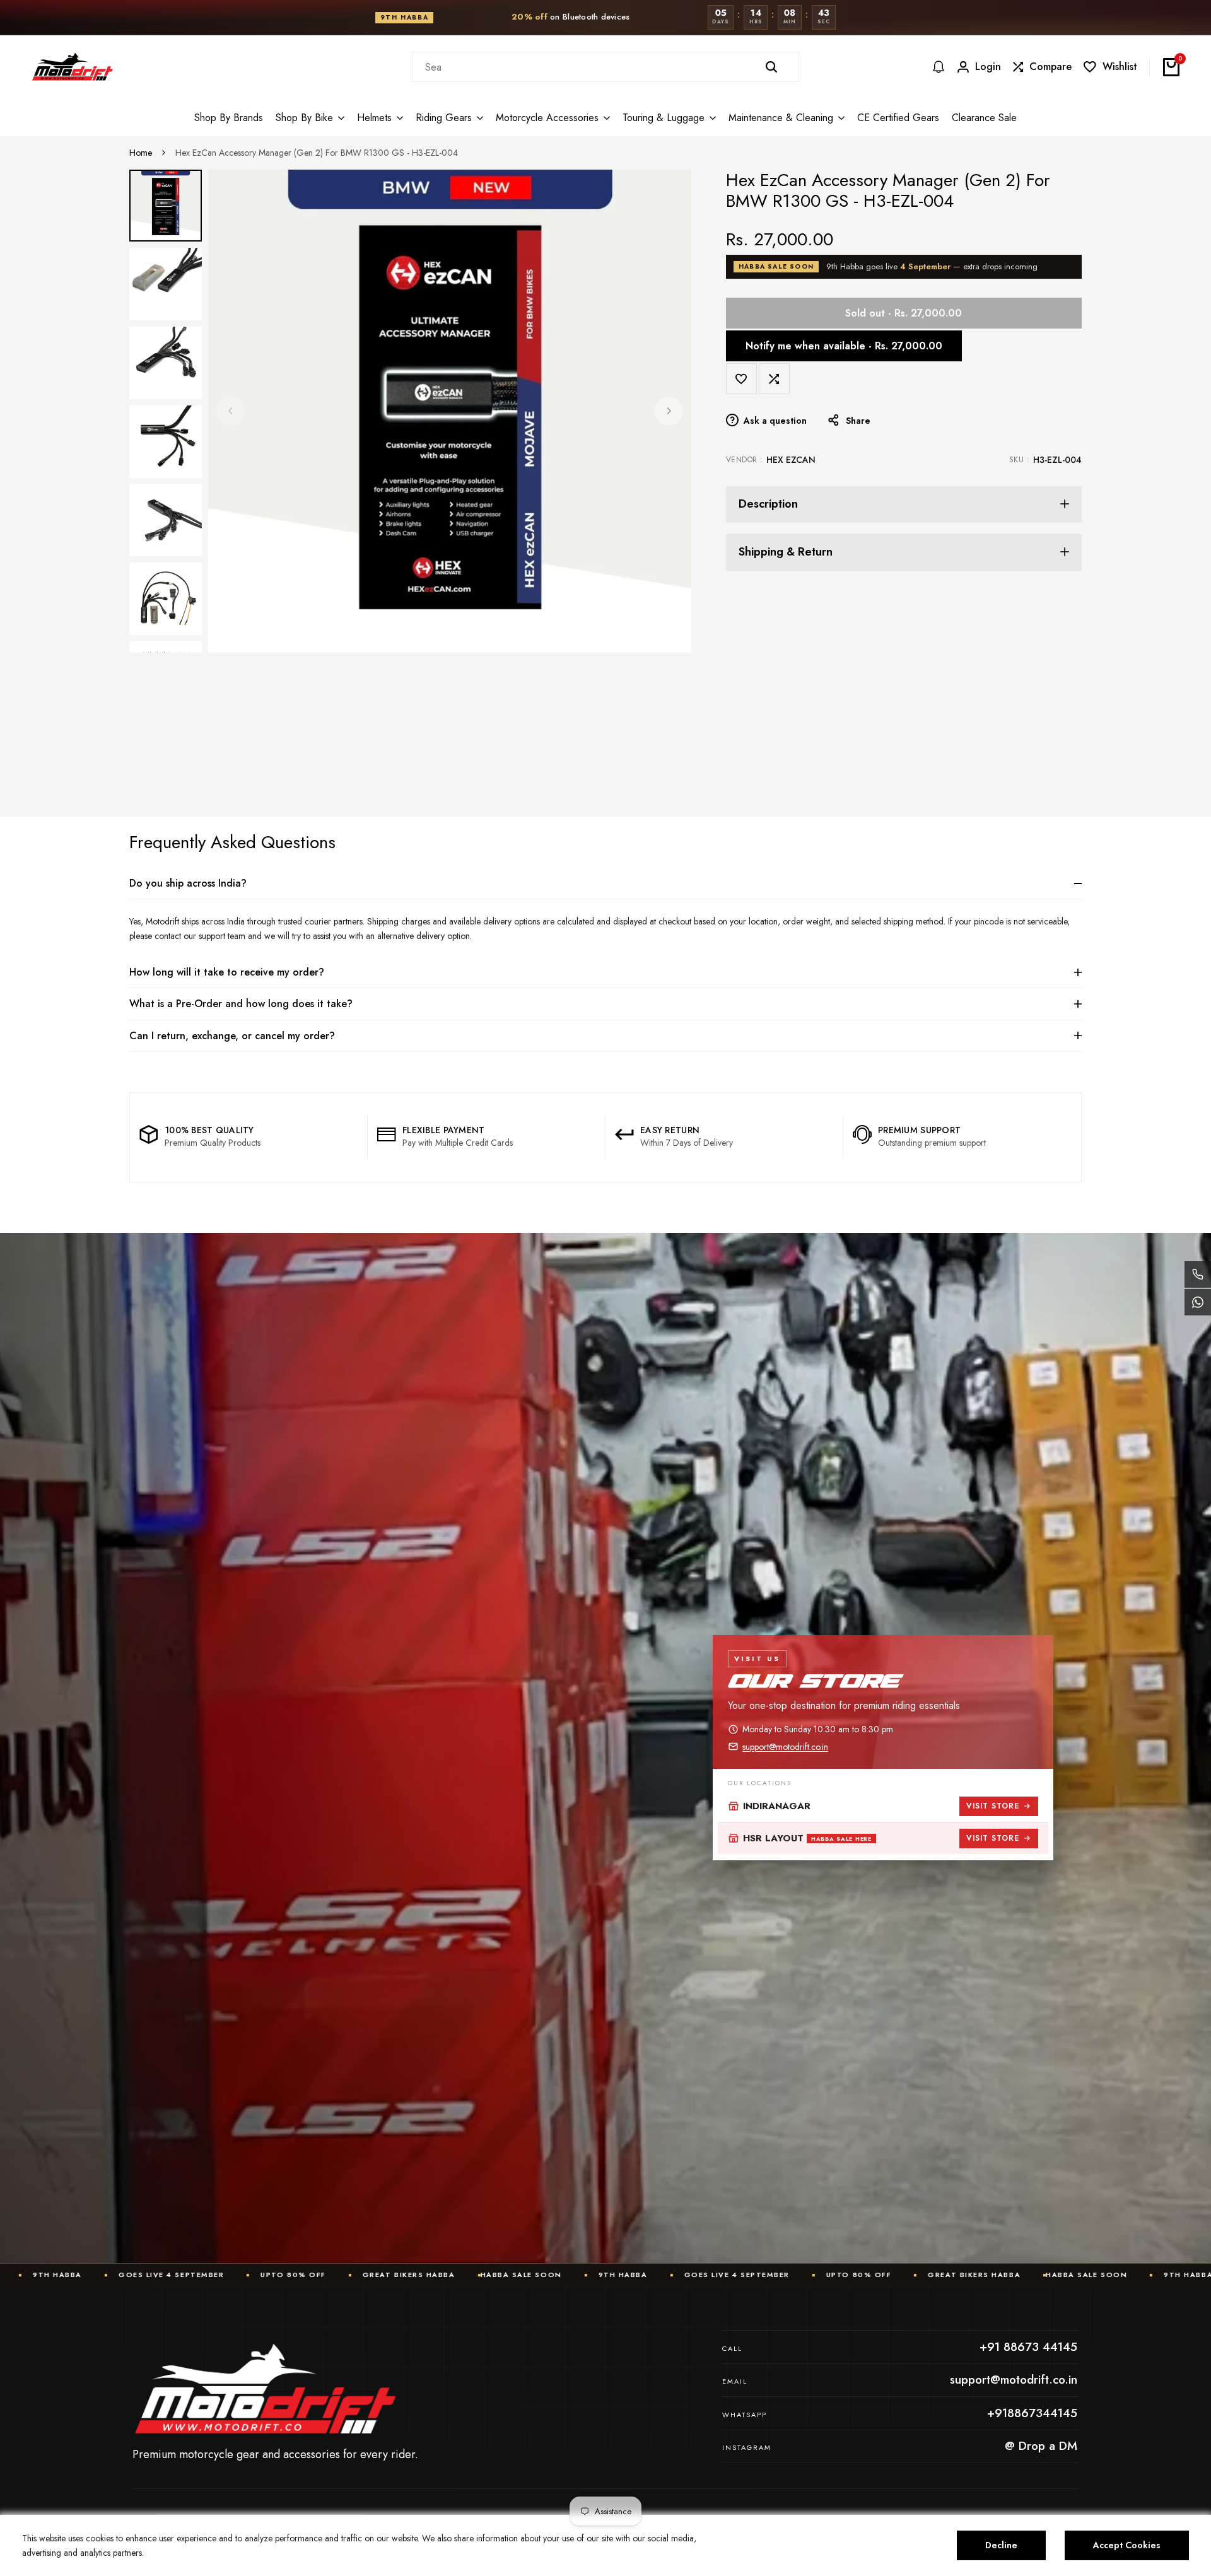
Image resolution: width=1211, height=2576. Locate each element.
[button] (741, 379)
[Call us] (1198, 1274)
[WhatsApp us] (1198, 1302)
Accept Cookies (1127, 2545)
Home (141, 153)
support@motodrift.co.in (785, 1747)
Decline (1001, 2545)
